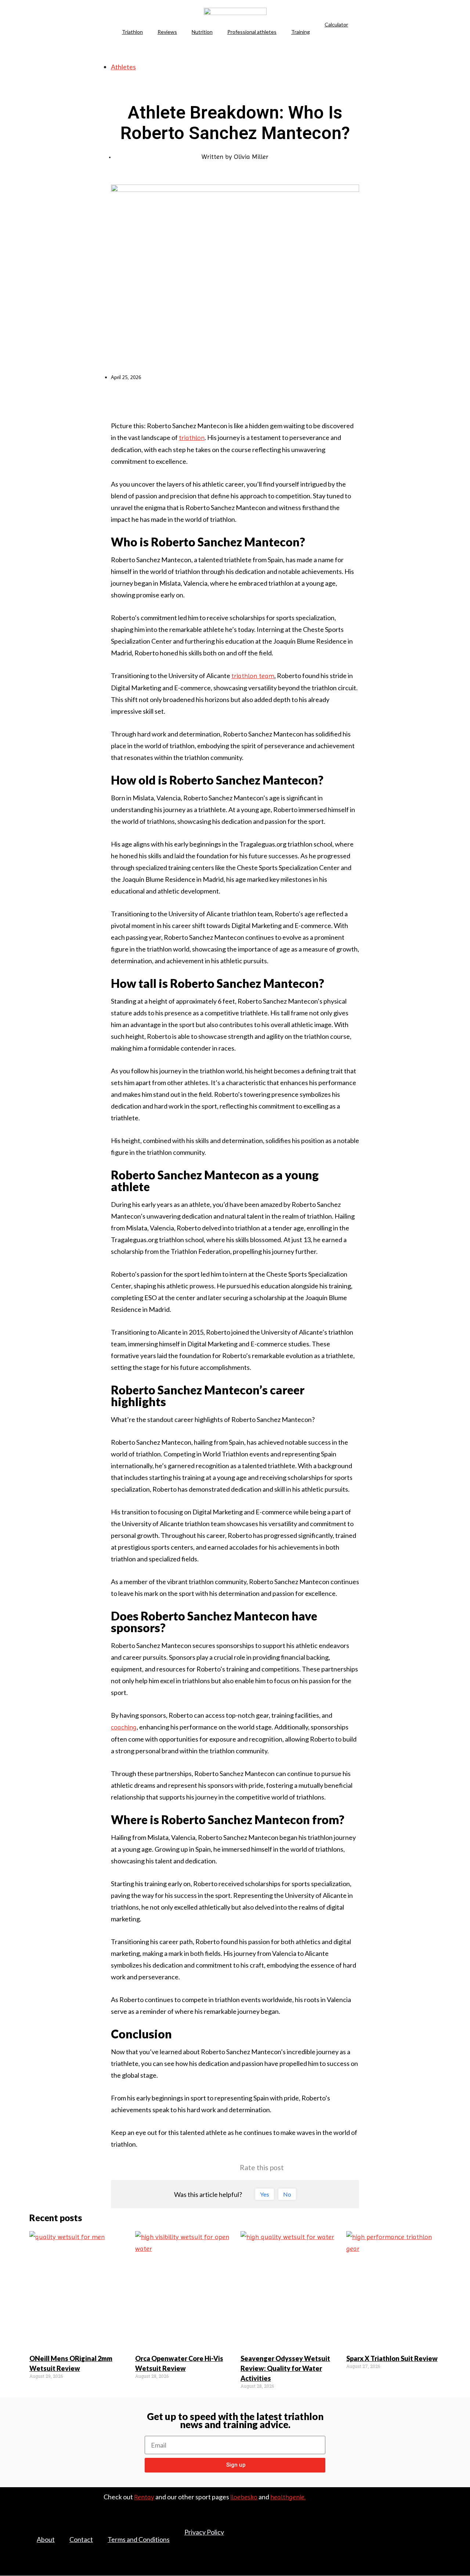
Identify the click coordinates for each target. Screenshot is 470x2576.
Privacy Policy (204, 2532)
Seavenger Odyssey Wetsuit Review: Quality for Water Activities (285, 2368)
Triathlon (132, 32)
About (46, 2539)
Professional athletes (252, 32)
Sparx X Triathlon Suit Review (392, 2358)
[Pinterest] (437, 2525)
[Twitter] (421, 2525)
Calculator (336, 24)
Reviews (167, 32)
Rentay (144, 2497)
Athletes (123, 67)
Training (301, 32)
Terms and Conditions (139, 2539)
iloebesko (244, 2497)
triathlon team (253, 676)
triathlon (192, 438)
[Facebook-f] (405, 2525)
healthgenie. (288, 2497)
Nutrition (202, 32)
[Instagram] (437, 2536)
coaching (124, 1727)
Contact (81, 2539)
